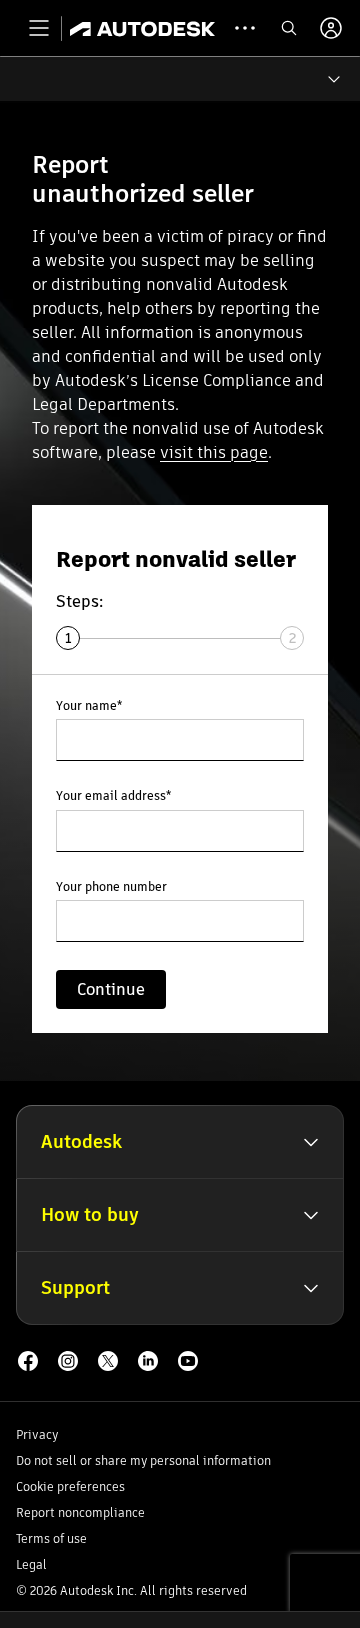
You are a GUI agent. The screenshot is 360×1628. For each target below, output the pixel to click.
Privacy (37, 1434)
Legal (31, 1564)
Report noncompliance (80, 1512)
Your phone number (111, 887)
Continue (111, 989)
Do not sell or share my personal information (143, 1460)
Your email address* (113, 796)
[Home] (142, 28)
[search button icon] (289, 28)
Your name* (89, 706)
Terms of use (51, 1538)
